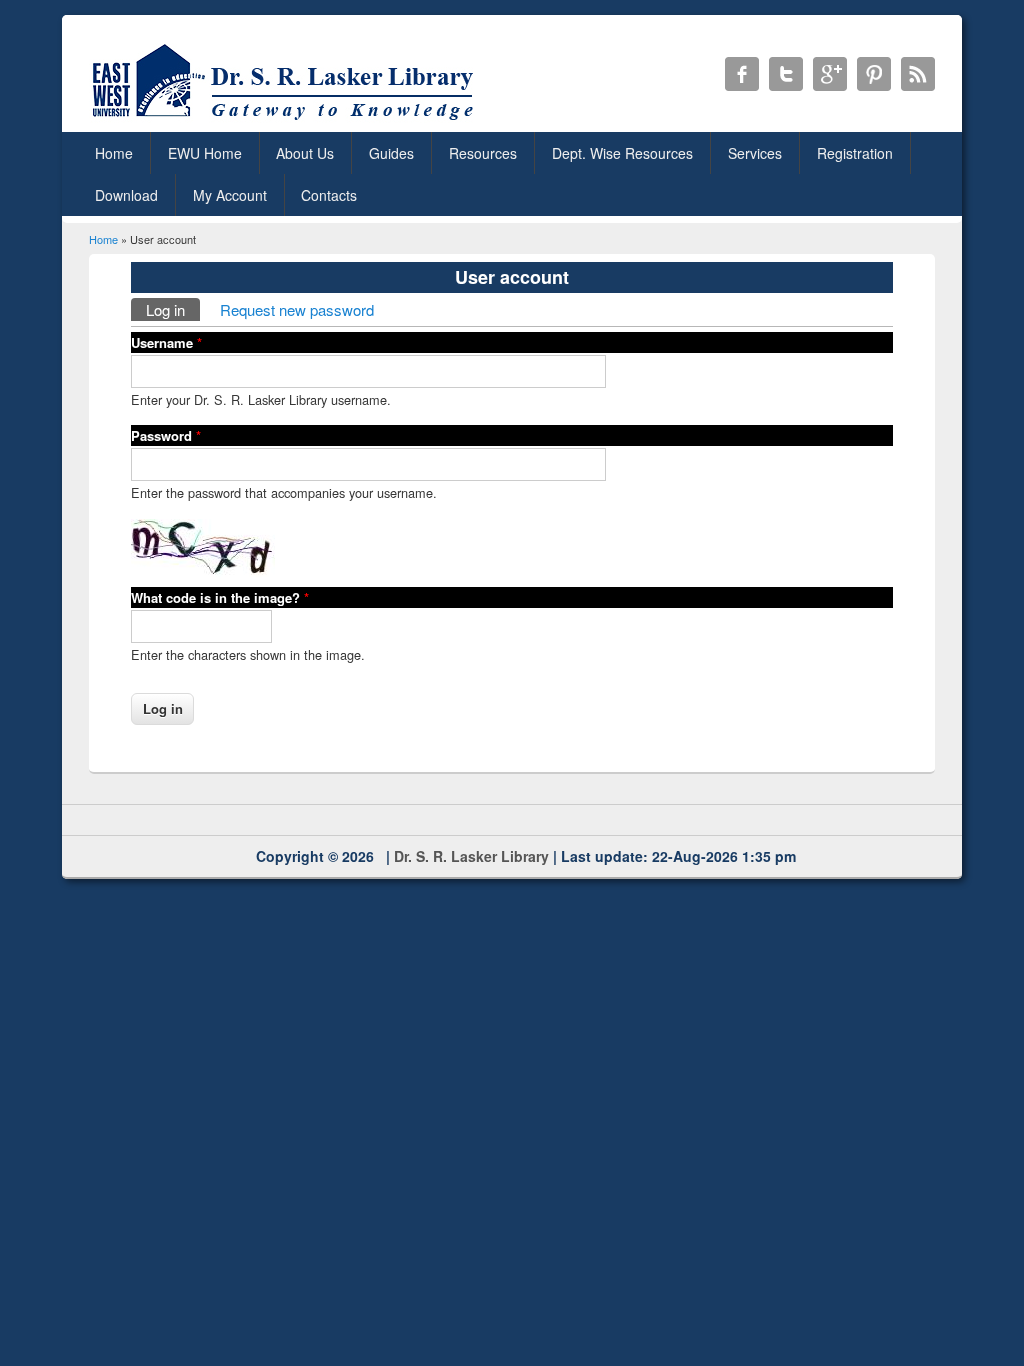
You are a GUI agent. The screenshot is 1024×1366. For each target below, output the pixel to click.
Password (166, 435)
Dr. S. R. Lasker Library (471, 856)
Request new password (297, 309)
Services (755, 153)
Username (166, 342)
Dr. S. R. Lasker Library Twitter (786, 74)
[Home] (286, 119)
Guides (391, 153)
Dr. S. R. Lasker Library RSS (918, 74)
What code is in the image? (220, 597)
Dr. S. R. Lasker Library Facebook (742, 74)
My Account (230, 195)
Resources (483, 153)
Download (126, 195)
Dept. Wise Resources (622, 153)
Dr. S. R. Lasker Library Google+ (830, 74)
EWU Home (205, 153)
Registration (855, 153)
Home (114, 153)
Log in (173, 309)
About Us (305, 153)
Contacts (329, 195)
